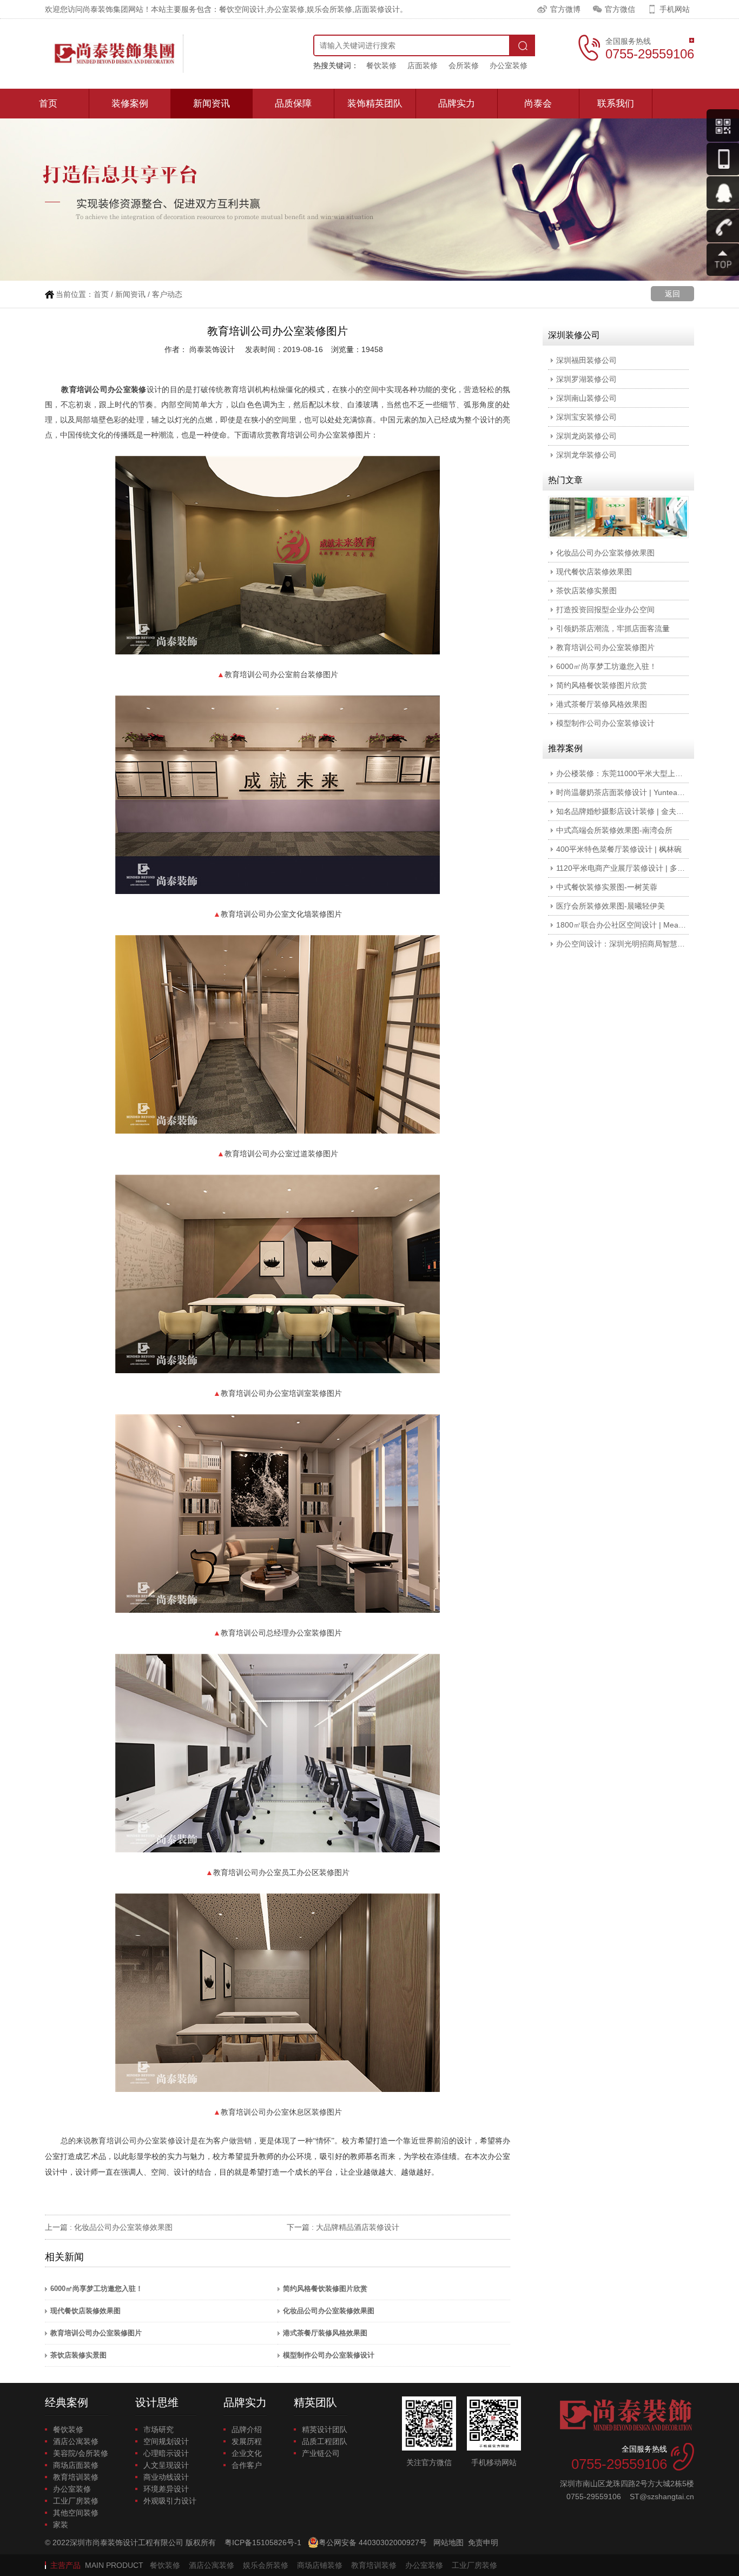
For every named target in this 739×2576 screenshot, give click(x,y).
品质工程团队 (325, 2441)
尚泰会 (538, 104)
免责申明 (483, 2542)
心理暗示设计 (166, 2453)
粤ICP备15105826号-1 (263, 2542)
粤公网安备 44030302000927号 (373, 2542)
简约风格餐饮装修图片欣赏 (325, 2289)
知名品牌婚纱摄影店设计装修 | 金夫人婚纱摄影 (635, 811)
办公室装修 (509, 65)
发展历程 (247, 2441)
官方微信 (620, 9)
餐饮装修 (381, 65)
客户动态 (167, 294)
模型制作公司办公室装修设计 (329, 2355)
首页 (48, 104)
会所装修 (464, 65)
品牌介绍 (247, 2429)
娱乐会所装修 (266, 2565)
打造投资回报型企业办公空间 (605, 610)
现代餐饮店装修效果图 (85, 2311)
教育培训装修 (76, 2477)
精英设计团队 (325, 2429)
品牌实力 (457, 104)
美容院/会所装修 (81, 2453)
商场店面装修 (76, 2465)
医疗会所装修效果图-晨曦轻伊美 (611, 906)
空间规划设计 (166, 2441)
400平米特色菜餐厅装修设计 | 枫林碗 (619, 849)
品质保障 (293, 104)
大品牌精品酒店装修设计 (358, 2227)
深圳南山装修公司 (586, 398)
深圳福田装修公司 (586, 360)
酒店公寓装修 (76, 2441)
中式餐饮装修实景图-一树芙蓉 (607, 887)
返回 (672, 294)
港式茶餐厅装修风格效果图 (325, 2333)
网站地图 (448, 2542)
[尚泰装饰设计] (114, 54)
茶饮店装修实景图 (78, 2355)
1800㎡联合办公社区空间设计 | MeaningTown (634, 925)
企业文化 (247, 2453)
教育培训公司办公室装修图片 (96, 2333)
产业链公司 (321, 2453)
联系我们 (616, 104)
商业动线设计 (166, 2477)
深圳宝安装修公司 (586, 417)
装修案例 (130, 104)
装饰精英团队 (375, 104)
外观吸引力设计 (170, 2501)
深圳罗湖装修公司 (586, 379)
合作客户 (247, 2465)
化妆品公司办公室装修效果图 (123, 2227)
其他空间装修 (76, 2513)
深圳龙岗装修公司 (586, 436)
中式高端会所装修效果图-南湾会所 (614, 830)
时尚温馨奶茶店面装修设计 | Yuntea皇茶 (624, 792)
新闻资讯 (212, 104)
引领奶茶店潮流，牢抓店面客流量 (613, 628)
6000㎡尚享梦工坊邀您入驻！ (97, 2289)
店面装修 (423, 65)
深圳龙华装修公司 (586, 455)
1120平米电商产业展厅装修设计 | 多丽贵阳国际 (636, 868)
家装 (61, 2525)
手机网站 (675, 9)
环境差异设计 (166, 2489)
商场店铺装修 (320, 2565)
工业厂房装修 (76, 2501)
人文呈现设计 (166, 2465)
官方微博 (565, 9)
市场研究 (159, 2429)
